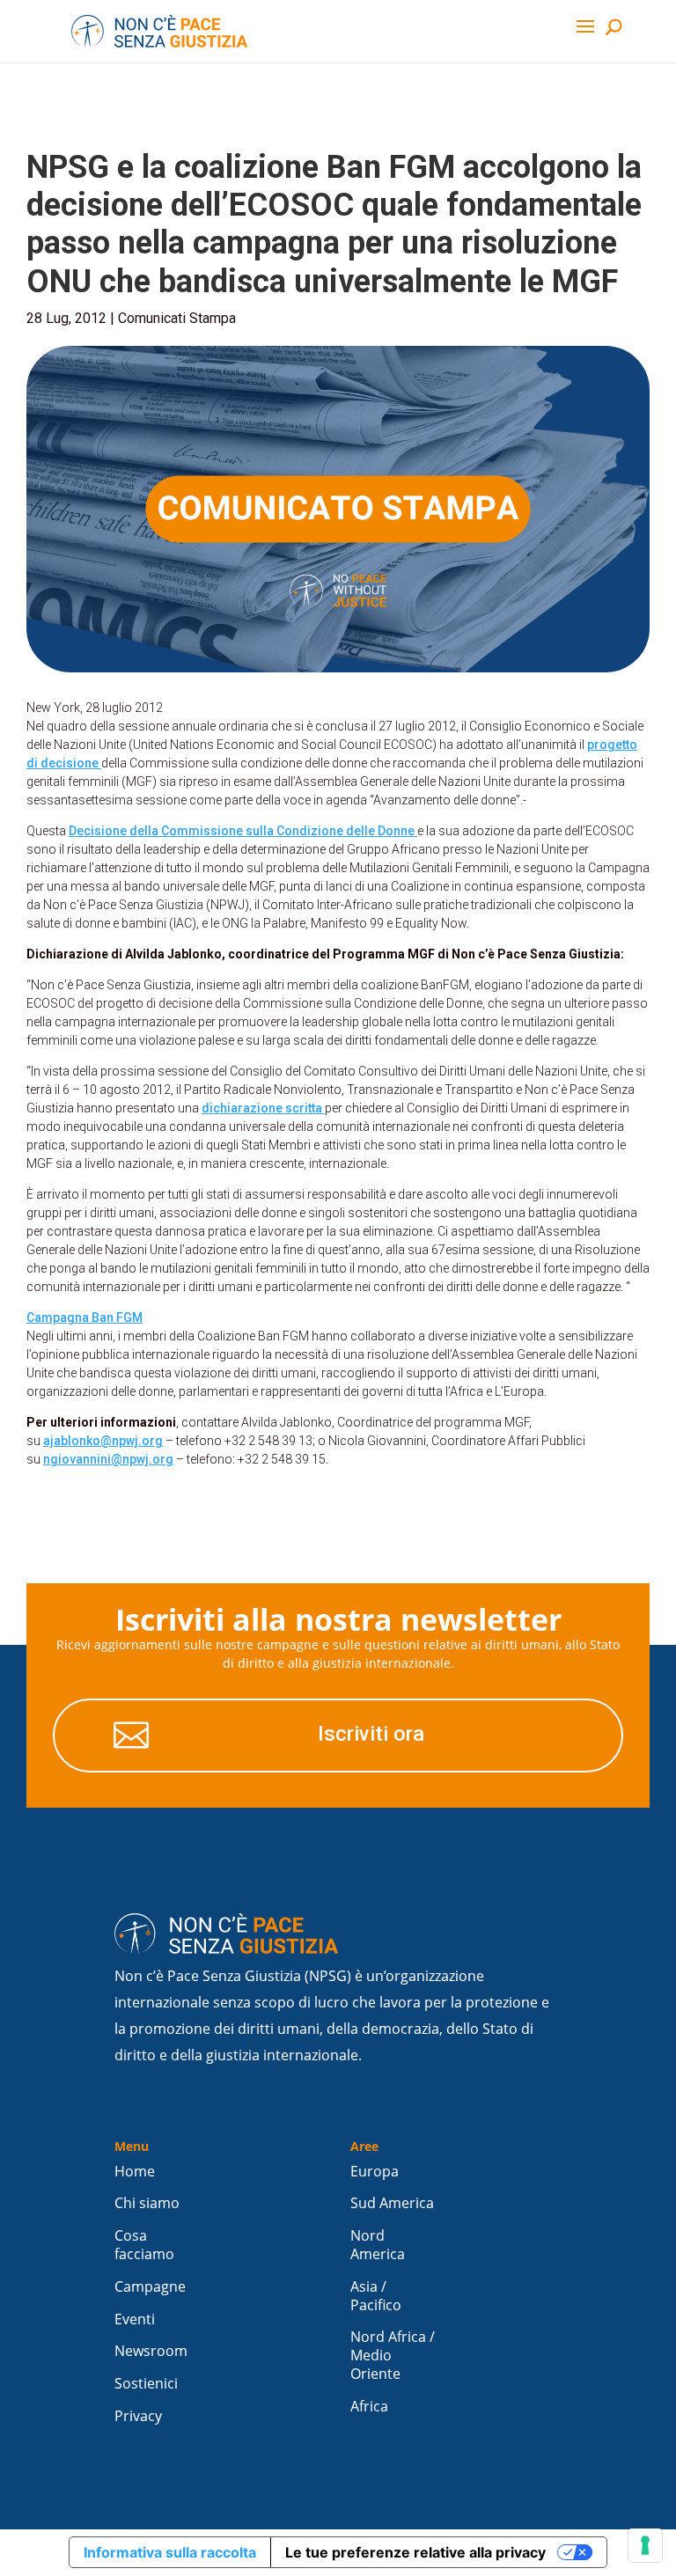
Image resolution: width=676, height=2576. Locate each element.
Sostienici (146, 2384)
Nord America (378, 2245)
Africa (369, 2407)
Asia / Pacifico (376, 2296)
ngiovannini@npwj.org (108, 1459)
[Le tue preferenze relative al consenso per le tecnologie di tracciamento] (645, 2545)
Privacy (138, 2416)
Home (135, 2172)
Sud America (392, 2203)
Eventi (135, 2319)
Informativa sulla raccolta (170, 2552)
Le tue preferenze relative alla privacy (415, 2552)
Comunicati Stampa (177, 318)
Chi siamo (147, 2203)
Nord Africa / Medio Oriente (393, 2356)
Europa (375, 2172)
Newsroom (151, 2351)
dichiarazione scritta (263, 1108)
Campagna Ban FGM (84, 1317)
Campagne (150, 2287)
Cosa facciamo (144, 2245)
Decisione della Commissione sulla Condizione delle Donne (243, 831)
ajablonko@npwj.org (103, 1441)
